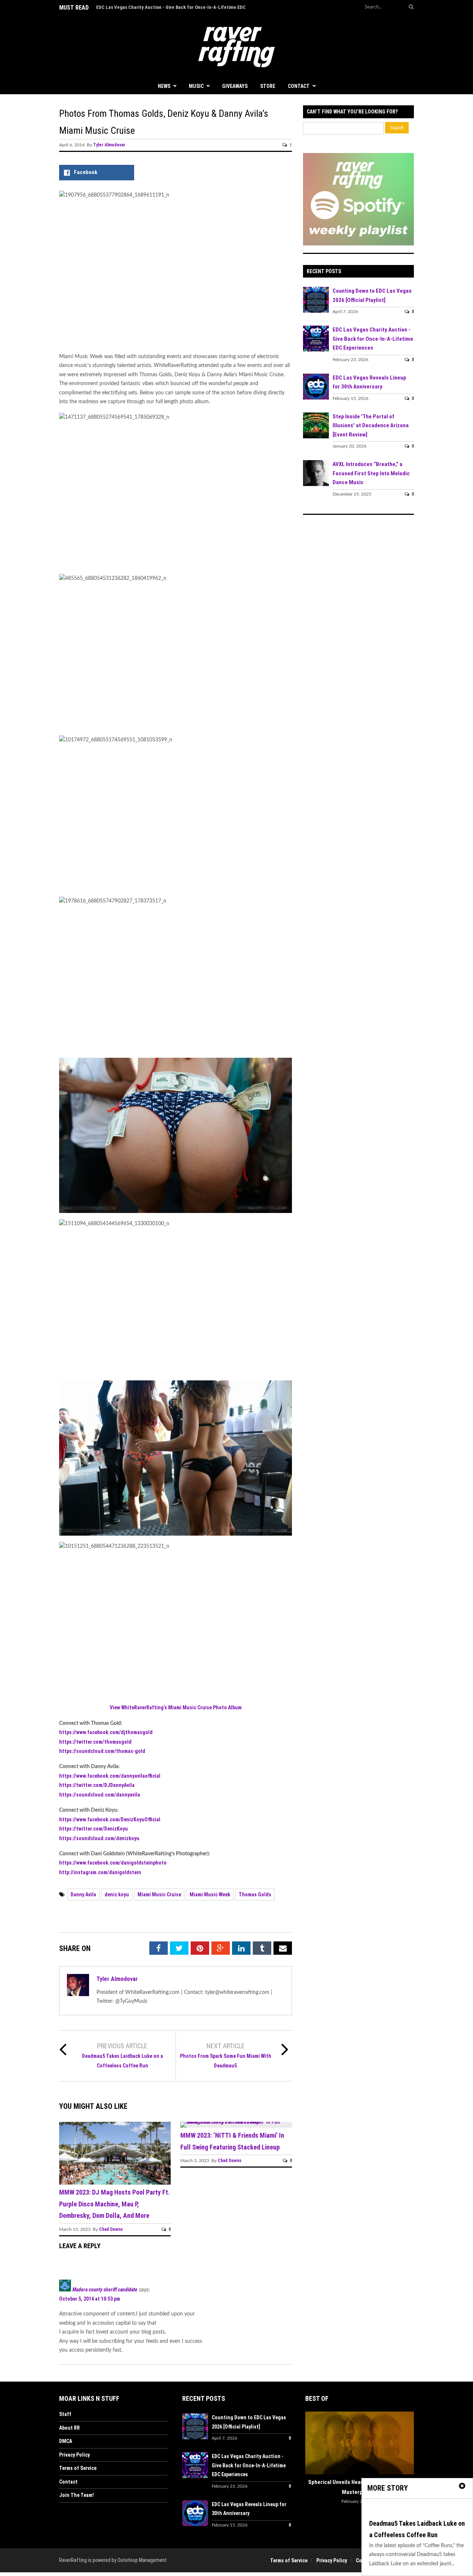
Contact (299, 86)
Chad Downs (111, 2229)
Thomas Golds (255, 1894)
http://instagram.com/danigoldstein (100, 1872)
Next (408, 2444)
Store (268, 86)
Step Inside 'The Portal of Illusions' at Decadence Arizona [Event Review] (371, 426)
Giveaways (235, 86)
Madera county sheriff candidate (105, 2290)
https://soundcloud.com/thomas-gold (102, 1751)
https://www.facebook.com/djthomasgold (106, 1732)
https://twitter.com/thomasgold (95, 1742)
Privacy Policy (74, 2455)
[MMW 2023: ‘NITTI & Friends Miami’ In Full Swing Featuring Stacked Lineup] (236, 2122)
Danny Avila (83, 1894)
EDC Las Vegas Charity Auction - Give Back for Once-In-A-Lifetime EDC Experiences (373, 339)
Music (196, 86)
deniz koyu (117, 1894)
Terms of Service (78, 2468)
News (164, 86)
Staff (65, 2414)
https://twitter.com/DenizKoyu (93, 1829)
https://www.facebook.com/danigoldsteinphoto (113, 1863)
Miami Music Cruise (159, 1894)
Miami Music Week (210, 1894)
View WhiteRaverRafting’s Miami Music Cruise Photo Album (176, 1707)
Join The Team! (76, 2495)
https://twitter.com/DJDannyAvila (97, 1785)
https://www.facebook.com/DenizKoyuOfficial (110, 1819)
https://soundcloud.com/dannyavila (100, 1795)
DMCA (66, 2441)
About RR (69, 2428)
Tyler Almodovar (109, 145)
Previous (311, 2444)
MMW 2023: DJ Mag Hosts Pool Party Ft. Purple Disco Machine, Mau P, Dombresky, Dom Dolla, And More (115, 2204)
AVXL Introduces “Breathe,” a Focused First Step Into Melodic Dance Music (371, 473)
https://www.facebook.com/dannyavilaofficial (110, 1776)
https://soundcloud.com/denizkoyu (99, 1838)
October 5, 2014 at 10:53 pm (90, 2299)
